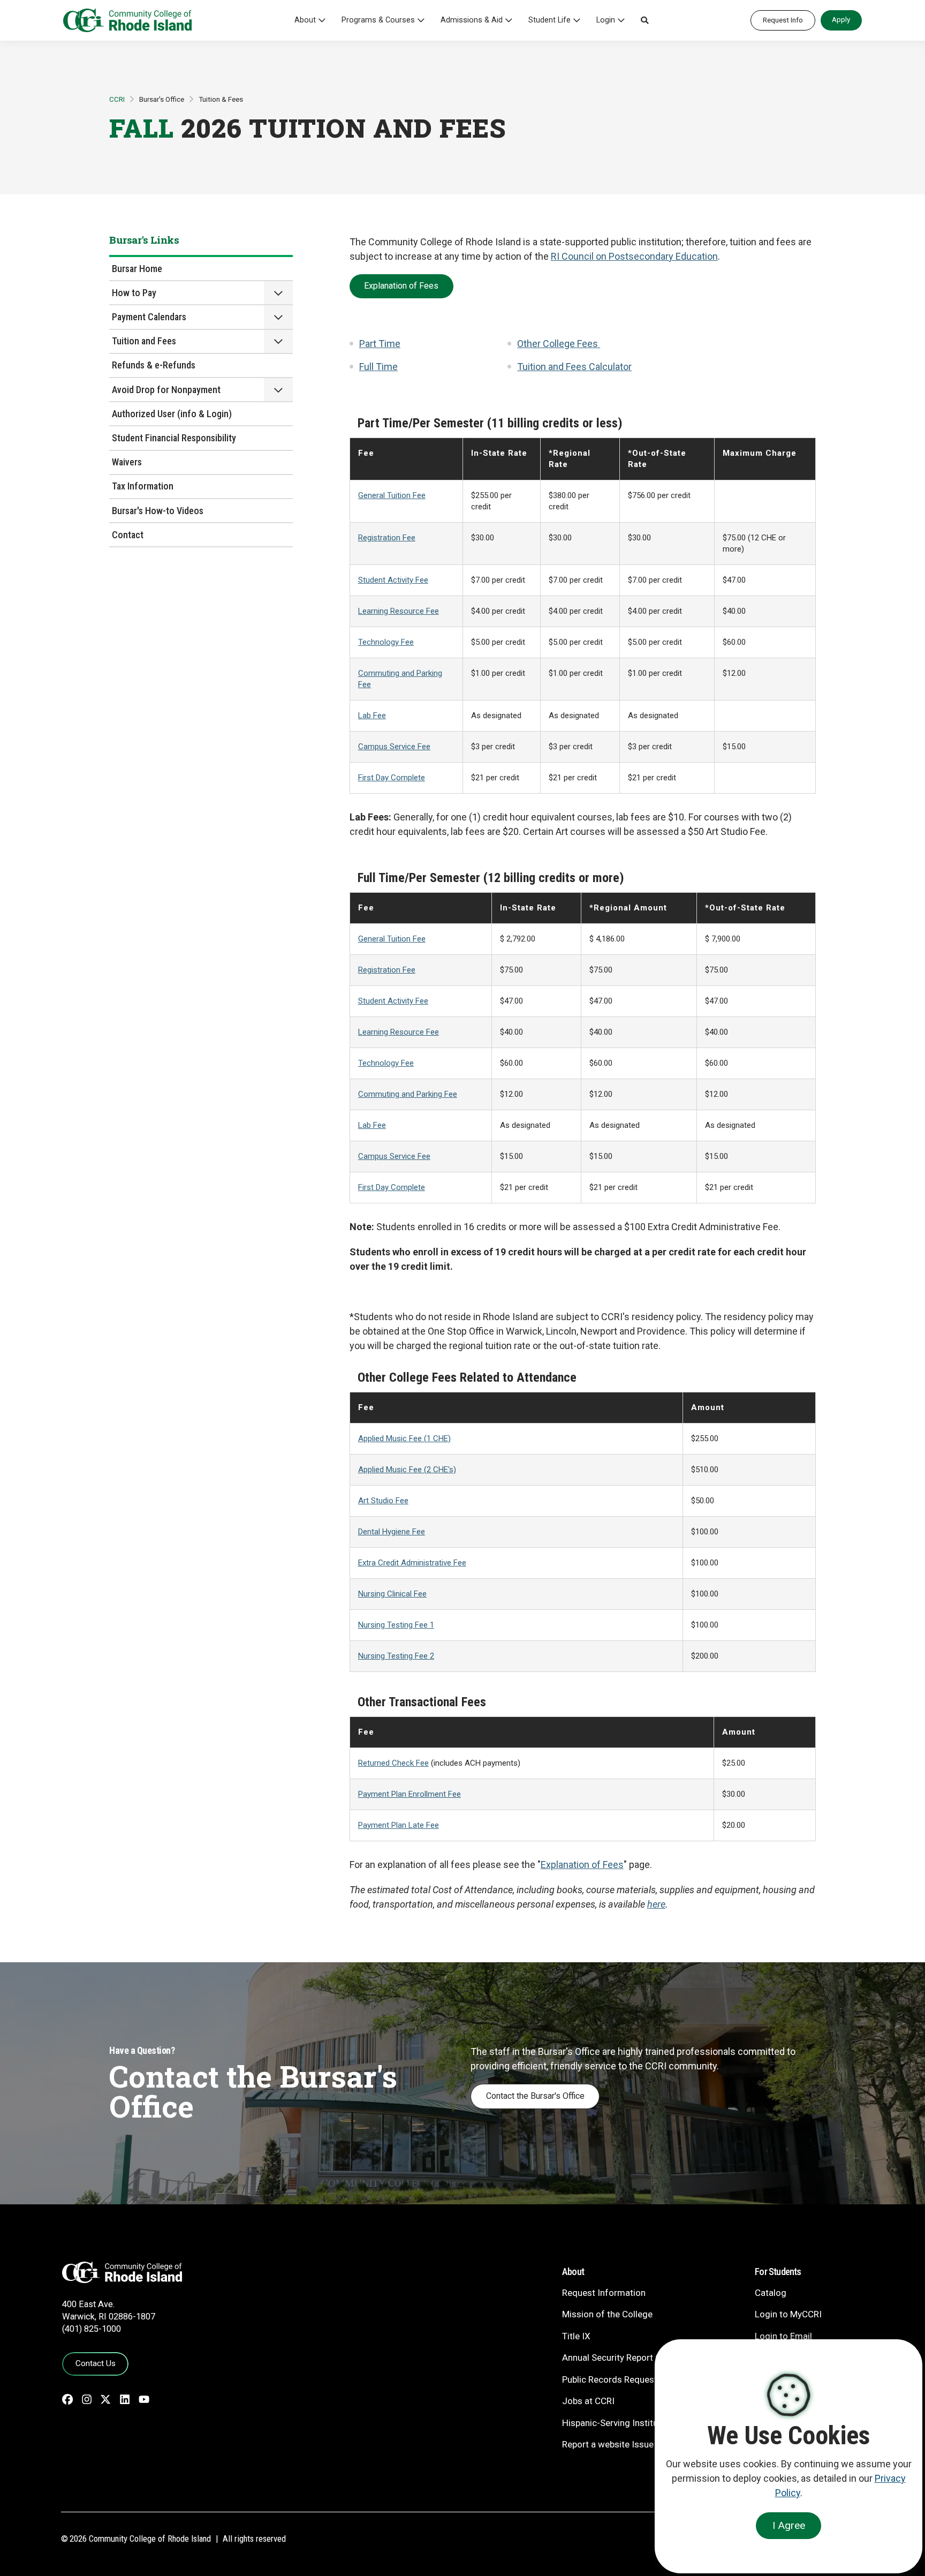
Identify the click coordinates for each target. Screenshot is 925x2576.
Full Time (378, 367)
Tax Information (143, 486)
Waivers (127, 462)
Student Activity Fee (393, 580)
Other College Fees (559, 344)
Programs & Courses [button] (378, 20)
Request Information (604, 2293)
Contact (128, 535)
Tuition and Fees (144, 341)
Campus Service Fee (394, 747)
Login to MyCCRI (788, 2314)
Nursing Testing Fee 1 (396, 1625)
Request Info (783, 20)
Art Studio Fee (383, 1501)
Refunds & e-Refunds (154, 365)
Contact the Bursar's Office (535, 2096)
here (656, 1904)
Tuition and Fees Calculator (574, 367)
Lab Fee (372, 715)
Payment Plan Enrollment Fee (410, 1794)
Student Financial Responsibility (174, 438)
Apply (841, 19)
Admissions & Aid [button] (472, 20)
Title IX (576, 2336)
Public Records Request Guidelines (632, 2379)
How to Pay (134, 293)
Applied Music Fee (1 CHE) (404, 1438)
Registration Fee (387, 538)
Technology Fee (386, 642)
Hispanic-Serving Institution (618, 2423)
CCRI (117, 99)
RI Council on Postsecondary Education (634, 256)
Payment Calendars (149, 317)
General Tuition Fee (392, 495)
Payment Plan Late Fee (399, 1825)
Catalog (771, 2293)
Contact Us (96, 2363)
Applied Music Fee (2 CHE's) (407, 1470)
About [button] (305, 20)
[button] (645, 20)
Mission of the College (607, 2314)
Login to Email (783, 2336)
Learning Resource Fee (399, 611)
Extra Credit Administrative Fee (412, 1563)
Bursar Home (137, 269)
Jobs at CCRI (588, 2401)
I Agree (789, 2525)
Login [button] (606, 20)
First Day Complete (392, 778)
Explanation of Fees (401, 286)
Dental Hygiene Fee (392, 1532)
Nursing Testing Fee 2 (396, 1656)
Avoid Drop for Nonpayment (166, 390)
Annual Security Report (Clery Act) (630, 2357)
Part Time (380, 344)
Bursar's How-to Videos (158, 511)
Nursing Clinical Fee (392, 1594)
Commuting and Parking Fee (408, 1094)
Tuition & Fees (221, 99)
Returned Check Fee (393, 1763)
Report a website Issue (608, 2444)
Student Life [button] (549, 20)
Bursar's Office (162, 99)
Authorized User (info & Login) (172, 414)
